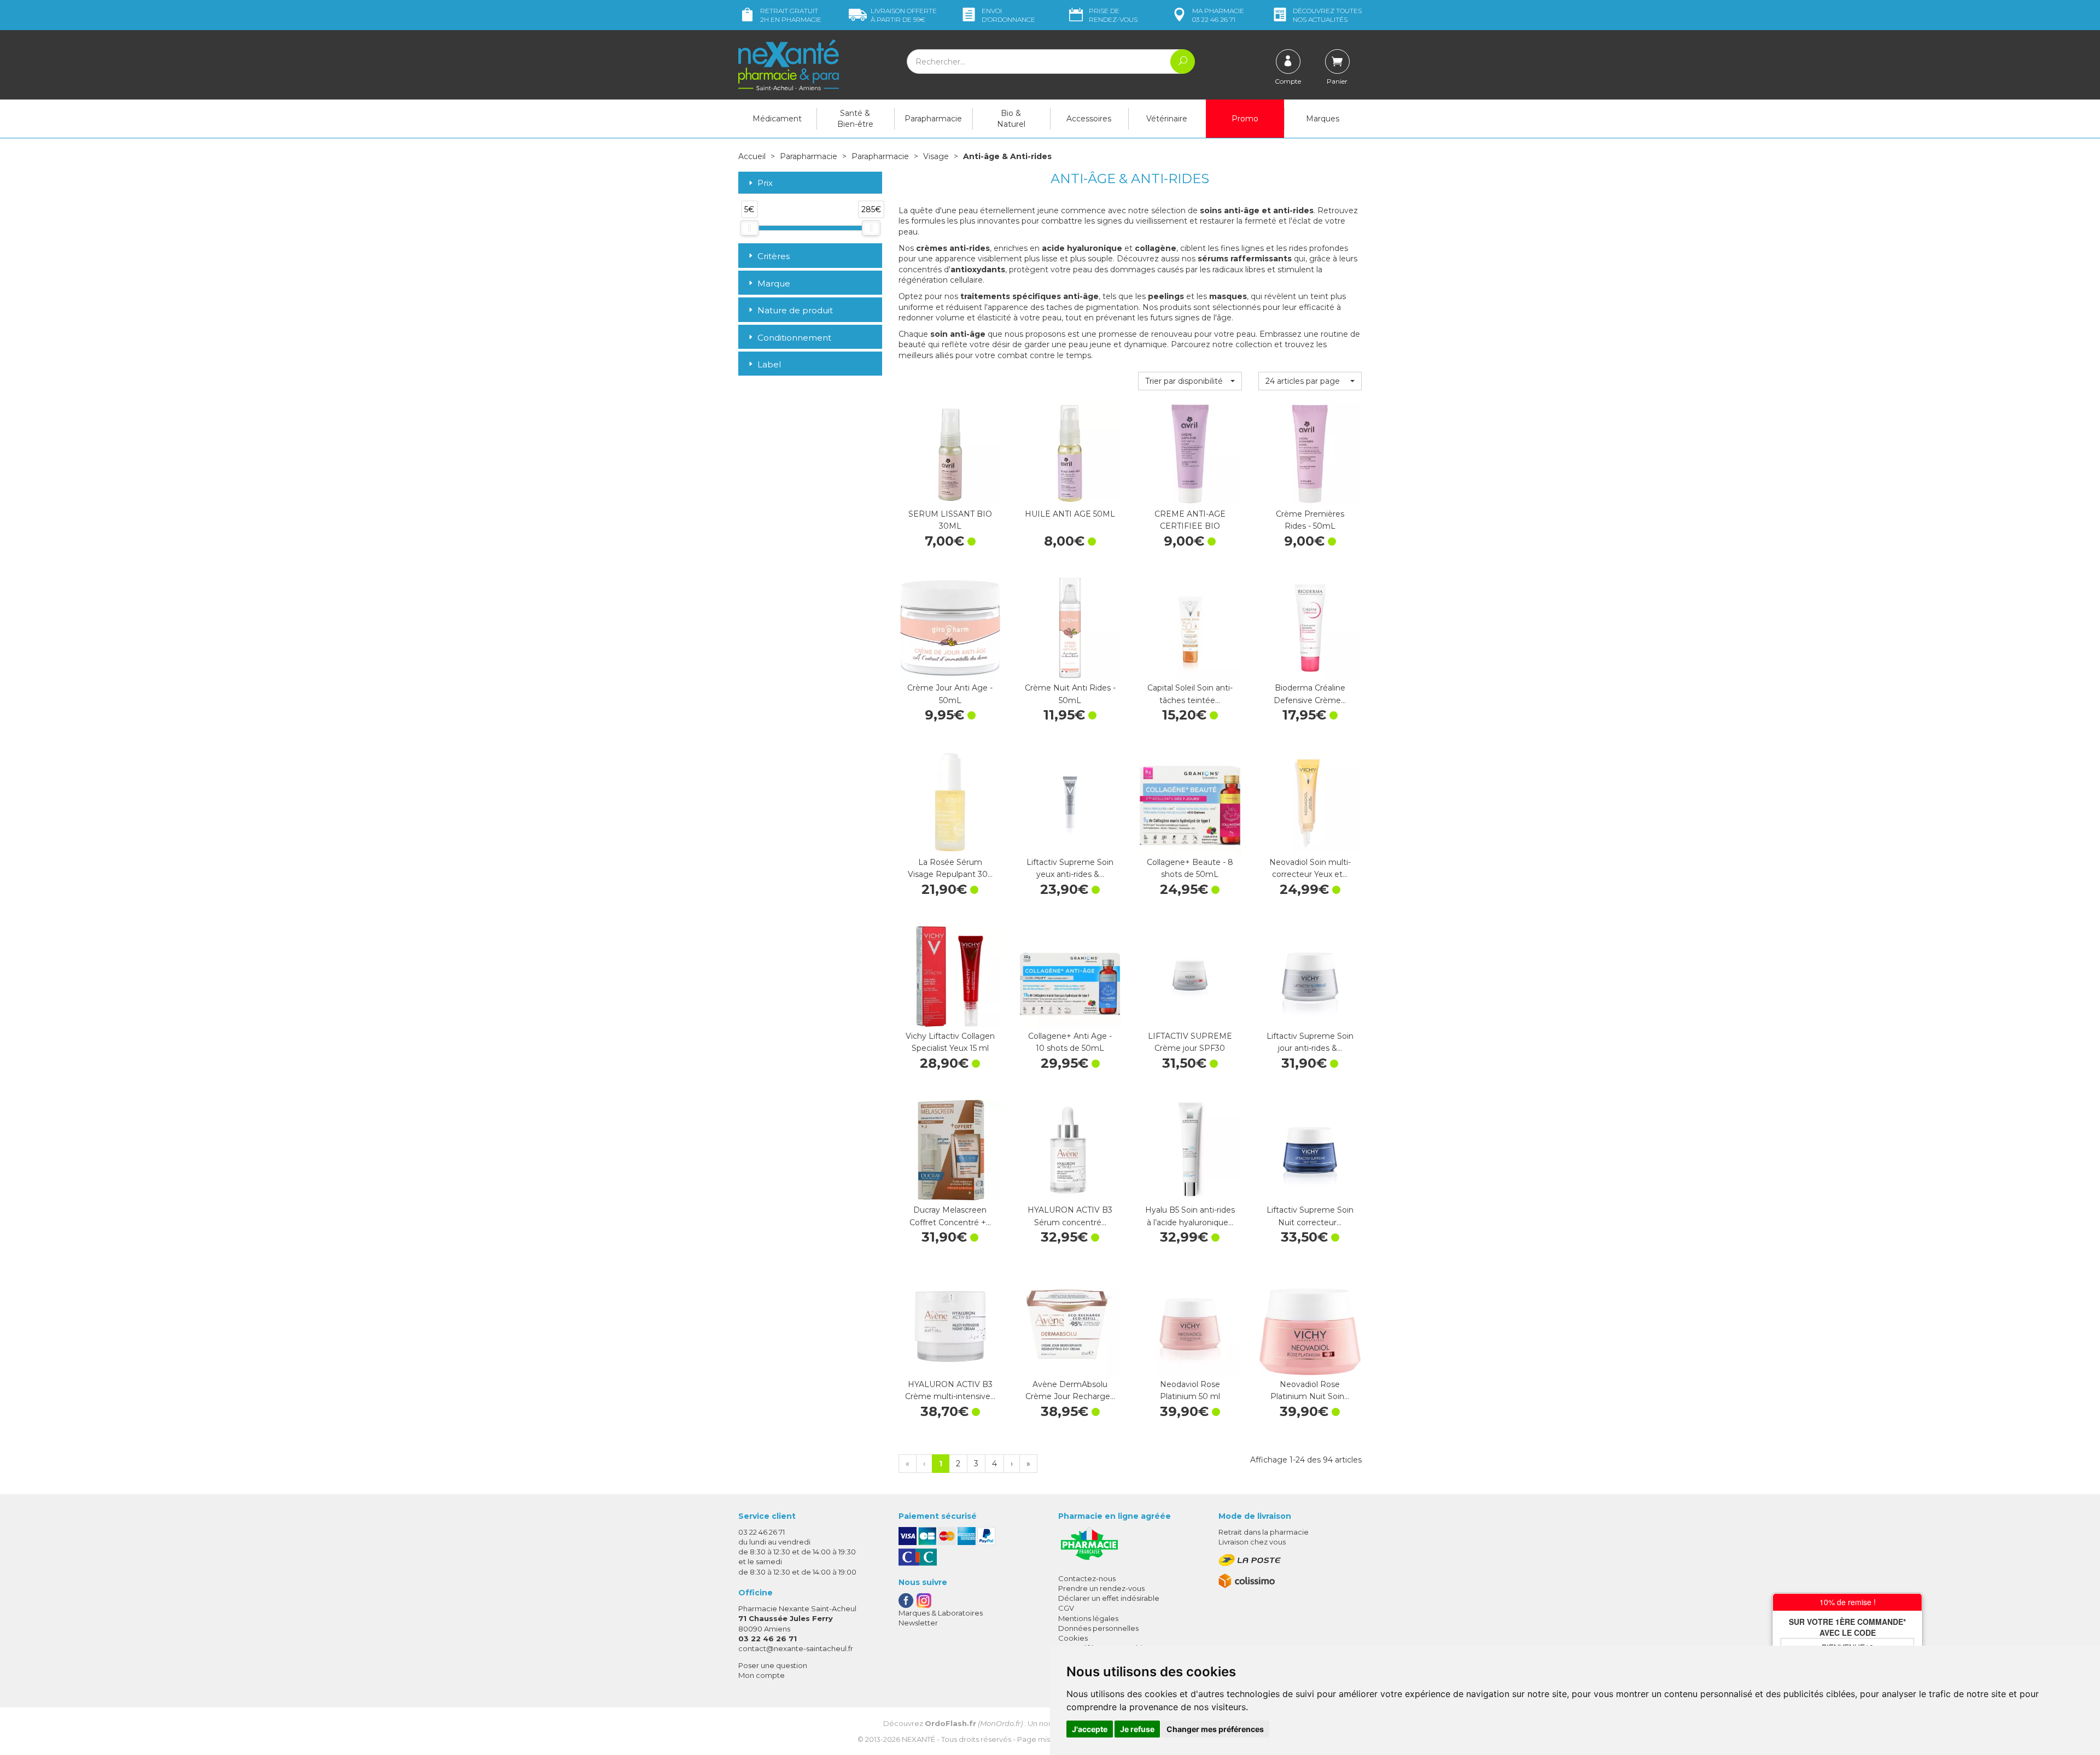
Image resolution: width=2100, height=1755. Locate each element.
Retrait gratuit (791, 15)
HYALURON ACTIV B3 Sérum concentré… (1070, 1216)
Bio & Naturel (1011, 119)
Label (769, 364)
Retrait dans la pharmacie (1264, 1532)
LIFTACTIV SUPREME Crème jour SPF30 (1190, 1042)
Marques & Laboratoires (941, 1613)
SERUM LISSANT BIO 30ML (950, 520)
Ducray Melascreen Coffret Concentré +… (950, 1216)
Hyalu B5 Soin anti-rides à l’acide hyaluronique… (1190, 1216)
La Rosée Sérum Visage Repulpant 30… (950, 868)
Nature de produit (795, 310)
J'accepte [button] (1090, 1729)
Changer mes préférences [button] (1215, 1729)
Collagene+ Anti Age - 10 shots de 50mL (1070, 1042)
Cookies (1073, 1638)
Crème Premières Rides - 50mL (1310, 520)
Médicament (777, 119)
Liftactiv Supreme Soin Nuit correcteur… (1310, 1216)
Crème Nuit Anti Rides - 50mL (1070, 694)
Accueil (752, 156)
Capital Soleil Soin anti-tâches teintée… (1190, 694)
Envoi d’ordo (1008, 15)
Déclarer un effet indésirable (1109, 1598)
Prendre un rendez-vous (1101, 1588)
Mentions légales (1088, 1618)
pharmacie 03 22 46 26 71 (1218, 15)
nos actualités (1327, 15)
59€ (904, 15)
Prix (765, 183)
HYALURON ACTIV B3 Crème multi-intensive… (950, 1390)
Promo (1245, 119)
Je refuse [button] (1137, 1729)
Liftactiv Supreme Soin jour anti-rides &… (1310, 1042)
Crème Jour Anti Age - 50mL (950, 694)
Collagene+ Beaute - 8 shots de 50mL (1190, 868)
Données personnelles (1098, 1628)
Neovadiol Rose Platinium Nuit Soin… (1310, 1390)
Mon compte (762, 1675)
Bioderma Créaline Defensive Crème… (1310, 694)
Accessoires (1089, 119)
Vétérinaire (1167, 119)
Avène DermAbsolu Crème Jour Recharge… (1070, 1390)
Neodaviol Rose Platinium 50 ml (1190, 1390)
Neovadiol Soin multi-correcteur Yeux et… (1310, 868)
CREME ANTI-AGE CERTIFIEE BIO (1190, 520)
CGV (1066, 1608)
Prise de (1113, 15)
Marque (774, 283)
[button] (1190, 381)
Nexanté (918, 1739)
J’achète (950, 494)
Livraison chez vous (1252, 1542)
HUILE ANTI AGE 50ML (1070, 514)
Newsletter (918, 1623)
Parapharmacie (933, 119)
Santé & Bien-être (855, 119)
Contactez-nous (1087, 1578)
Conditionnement (794, 338)
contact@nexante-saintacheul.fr (796, 1648)
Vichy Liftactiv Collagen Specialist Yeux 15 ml (950, 1042)
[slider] (749, 228)
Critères (774, 256)
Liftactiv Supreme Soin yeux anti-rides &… (1070, 868)
